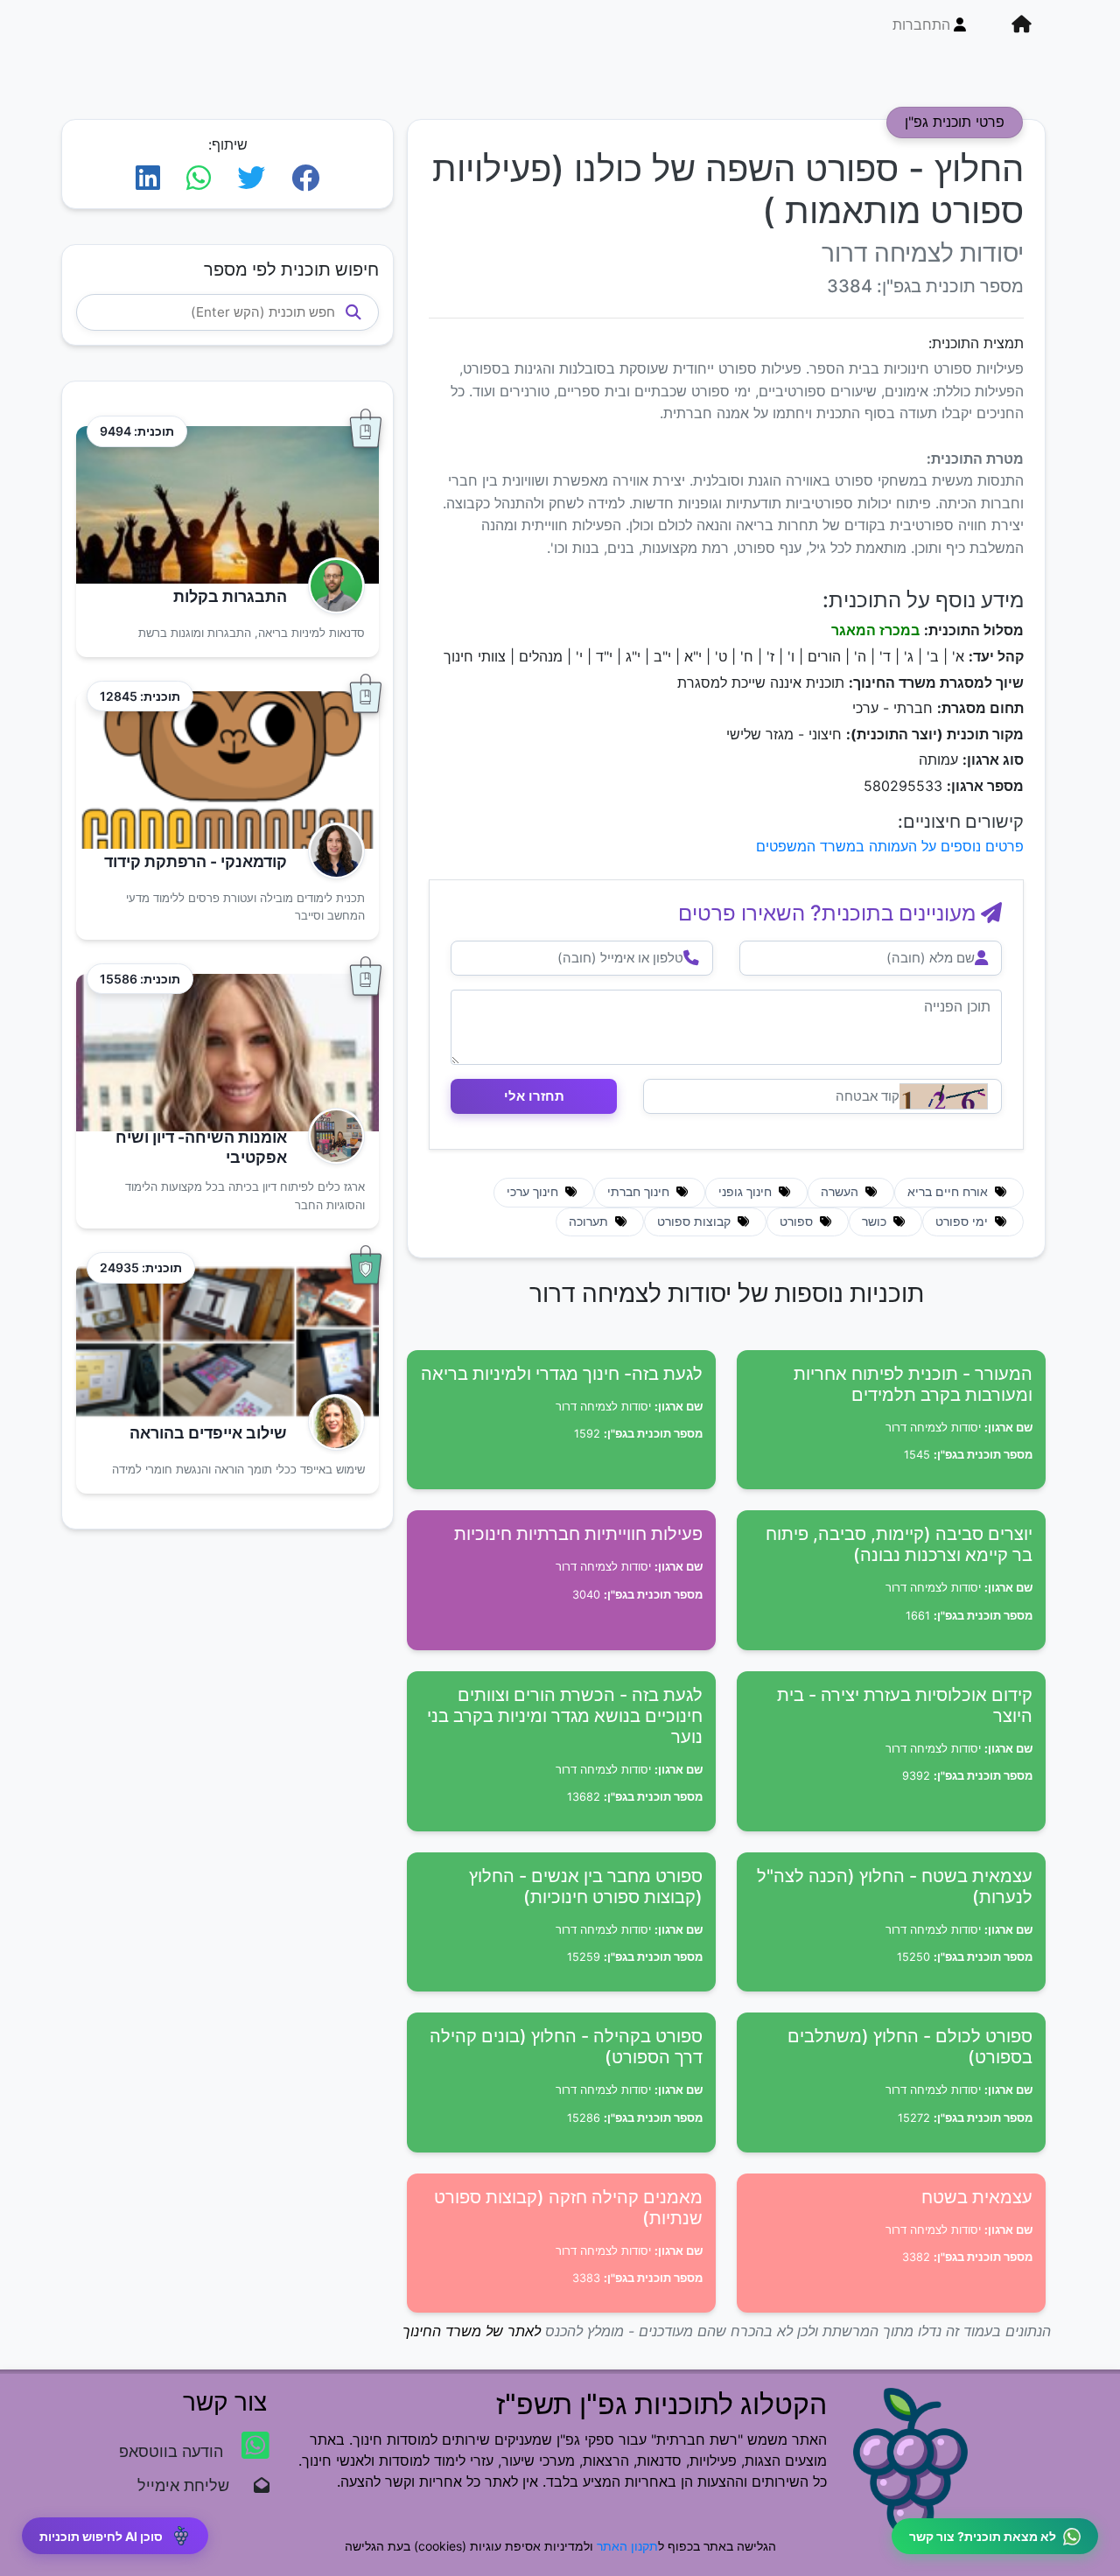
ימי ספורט (963, 1221)
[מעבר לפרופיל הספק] (331, 586)
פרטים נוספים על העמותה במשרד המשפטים (890, 846)
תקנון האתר (627, 2546)
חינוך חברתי (640, 1192)
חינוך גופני (747, 1192)
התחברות (921, 24)
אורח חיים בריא (949, 1192)
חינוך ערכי (534, 1192)
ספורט (798, 1221)
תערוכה (590, 1221)
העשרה (841, 1192)
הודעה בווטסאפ (173, 2451)
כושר (876, 1221)
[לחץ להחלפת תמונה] (944, 1096)
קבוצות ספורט (696, 1221)
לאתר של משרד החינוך (472, 2331)
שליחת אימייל (192, 2485)
